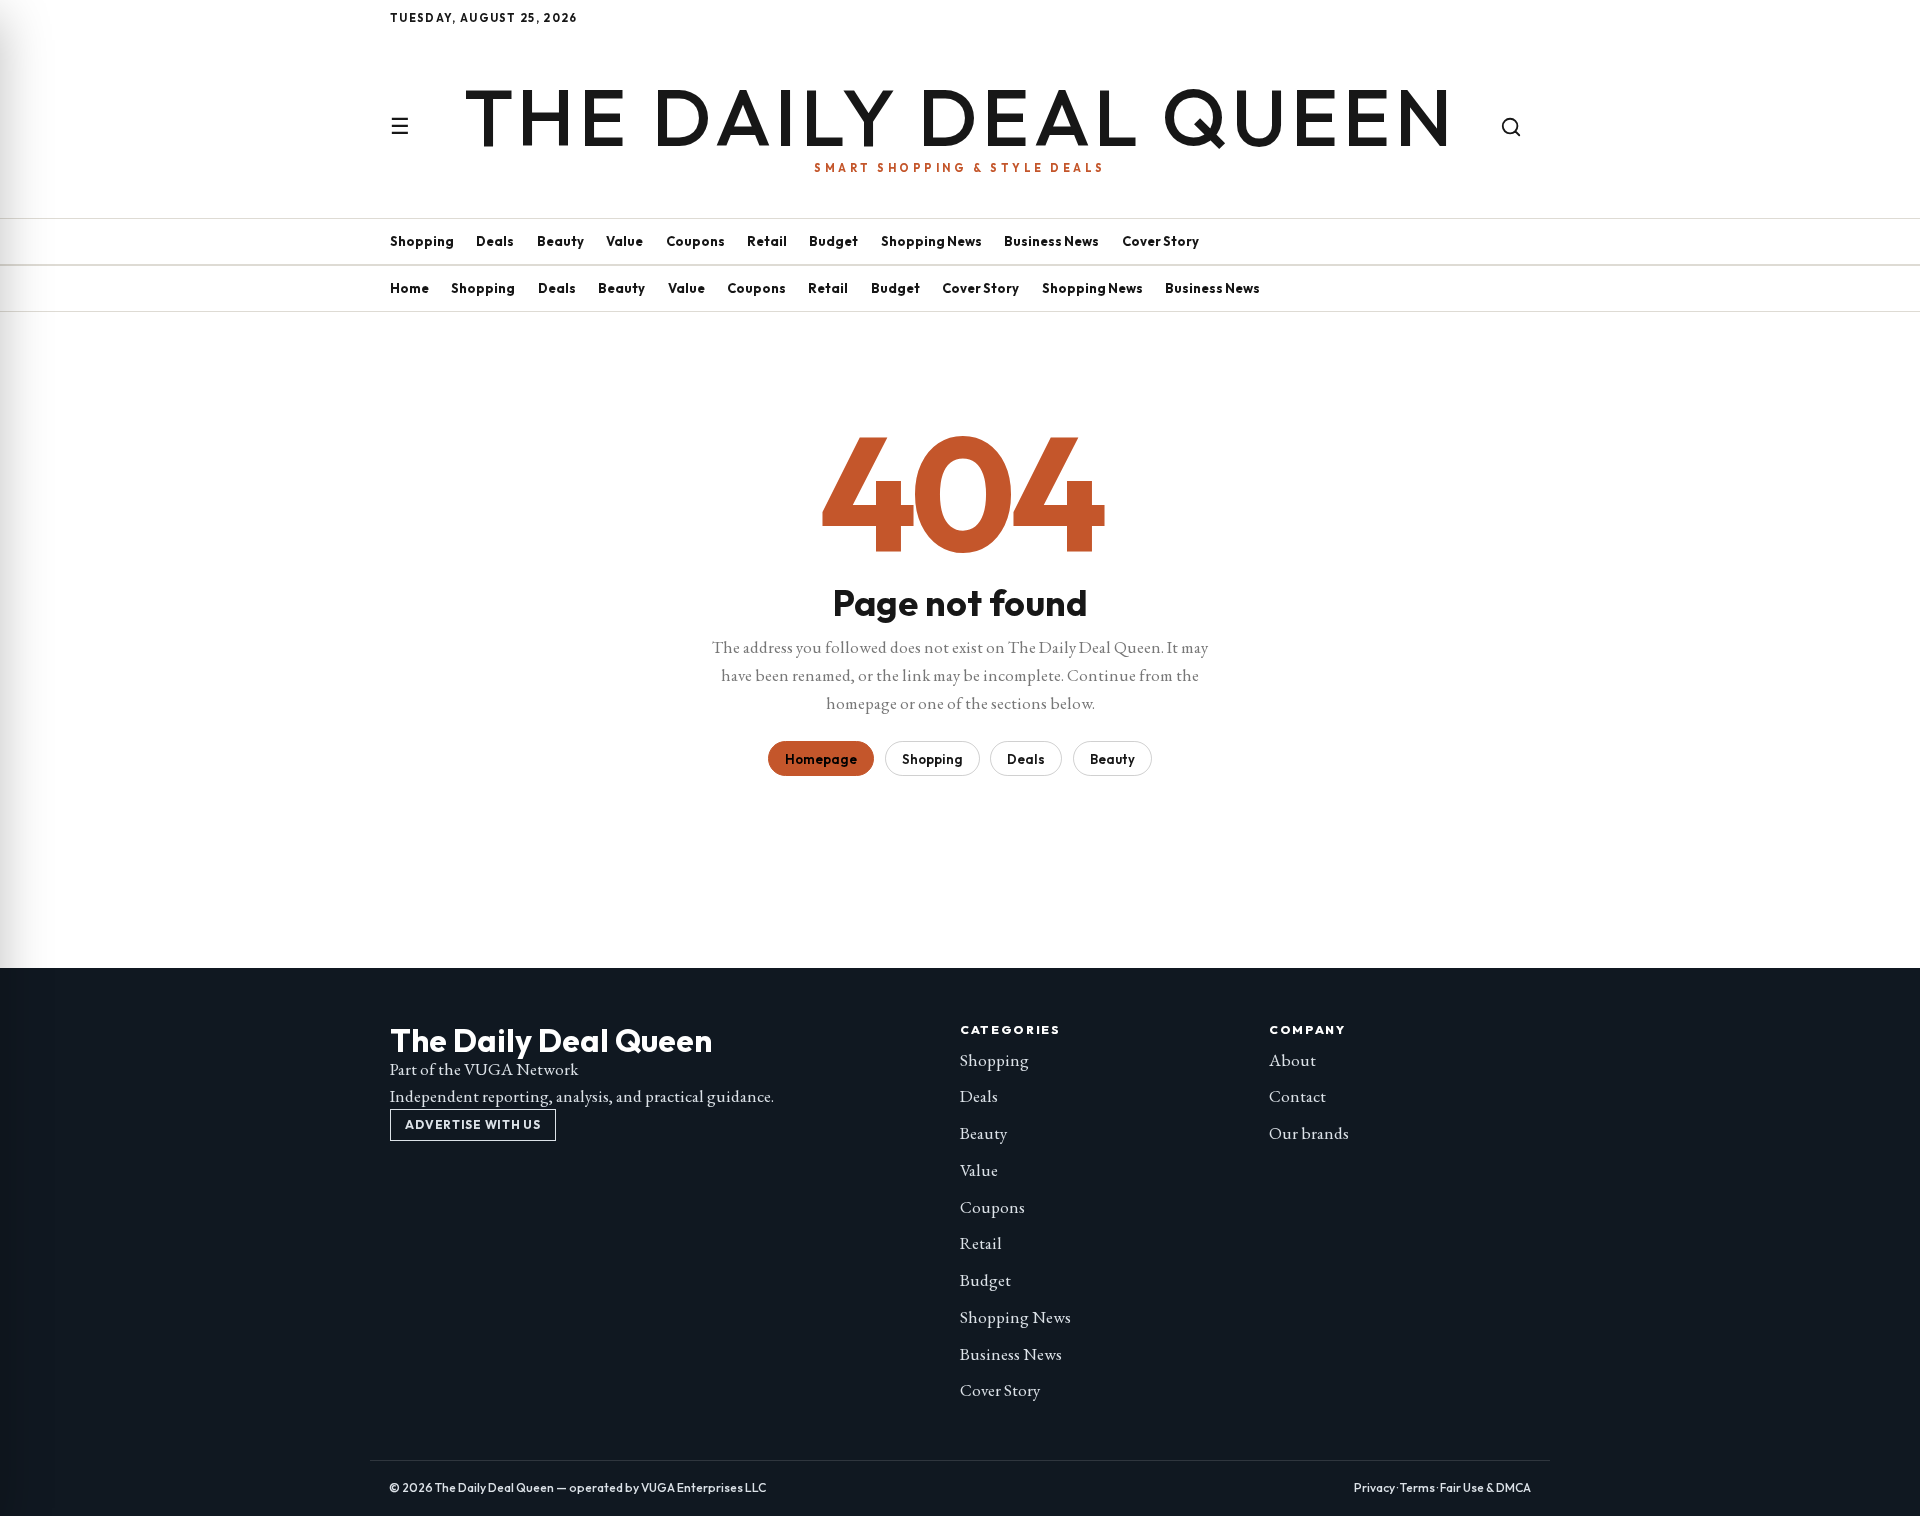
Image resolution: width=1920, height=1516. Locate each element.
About (1292, 1060)
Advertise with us (472, 1124)
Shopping (422, 241)
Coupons (695, 241)
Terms (1417, 1487)
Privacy (1374, 1487)
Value (624, 241)
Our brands (1309, 1133)
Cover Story (1160, 241)
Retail (767, 241)
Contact (1297, 1096)
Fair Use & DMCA (1485, 1487)
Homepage (821, 759)
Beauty (560, 241)
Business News (1051, 241)
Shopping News (931, 241)
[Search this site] (1511, 127)
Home (409, 288)
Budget (833, 241)
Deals (495, 241)
